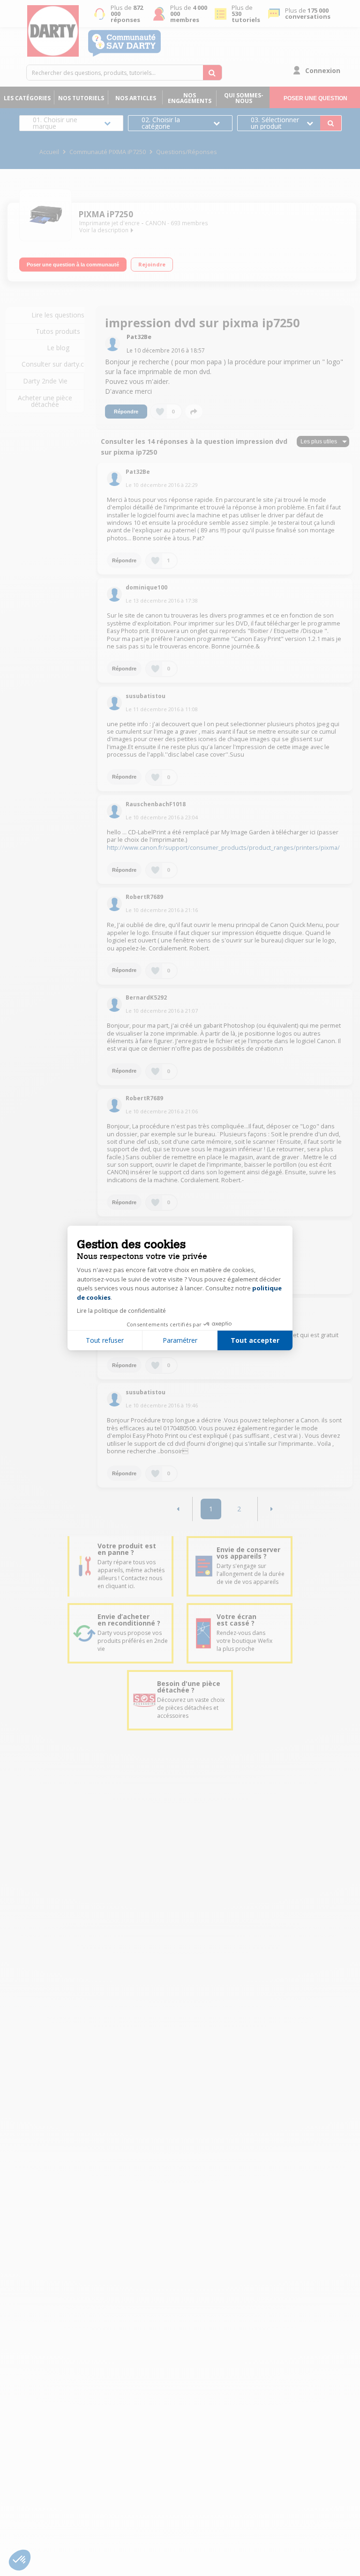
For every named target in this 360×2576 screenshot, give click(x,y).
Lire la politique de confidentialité (121, 1311)
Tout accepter (255, 1340)
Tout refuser (105, 1340)
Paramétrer (180, 1340)
